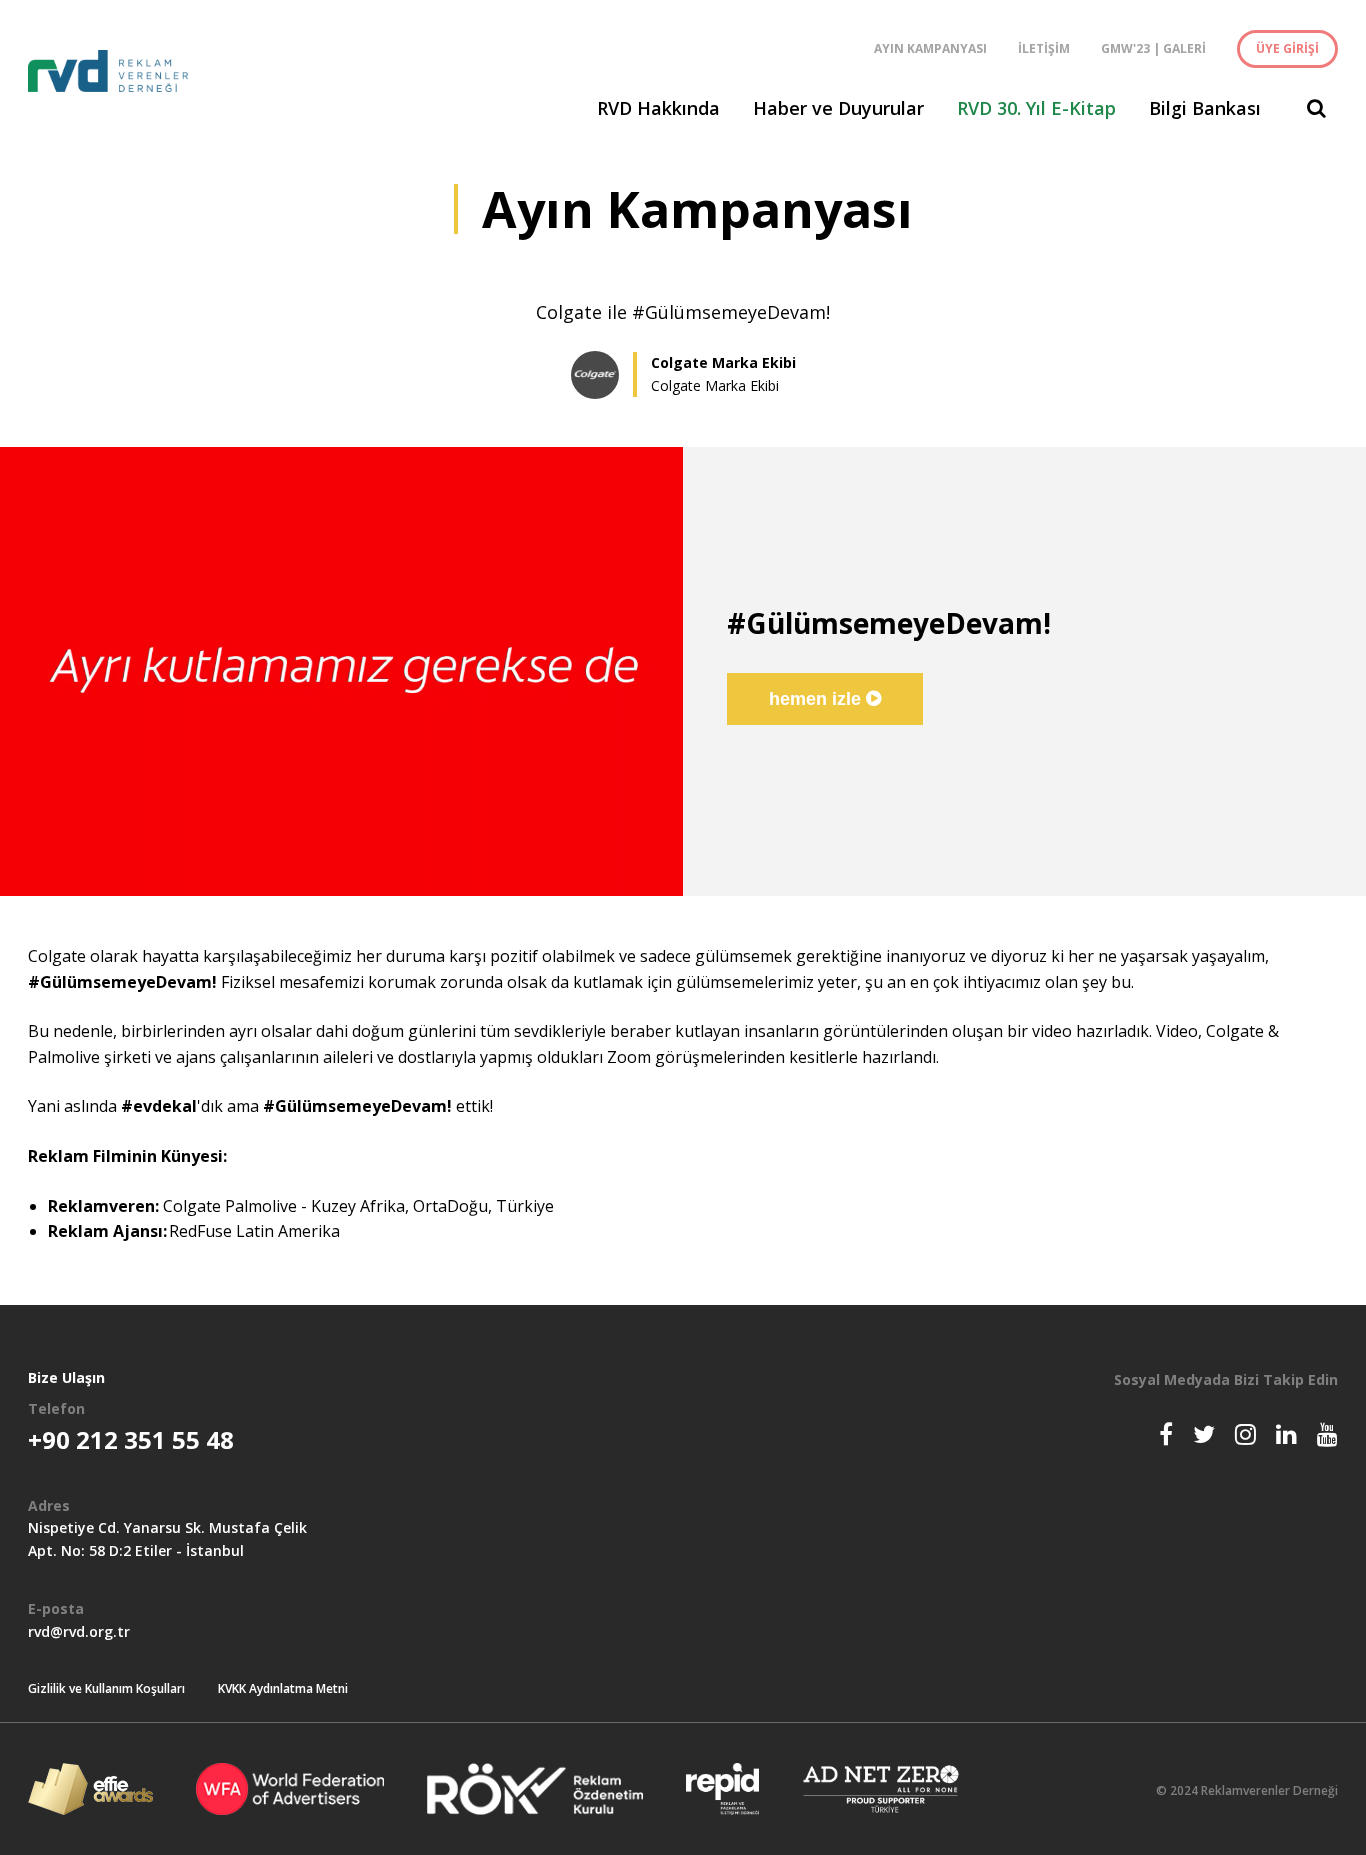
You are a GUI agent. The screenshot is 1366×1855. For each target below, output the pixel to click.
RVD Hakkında (658, 108)
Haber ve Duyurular (838, 108)
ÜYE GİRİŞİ (1287, 48)
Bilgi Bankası (1205, 108)
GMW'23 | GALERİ (1153, 48)
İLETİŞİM (1044, 48)
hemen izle (817, 699)
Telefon (56, 1408)
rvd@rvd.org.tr (79, 1631)
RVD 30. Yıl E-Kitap (1036, 108)
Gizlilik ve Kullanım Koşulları (106, 1688)
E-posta (56, 1608)
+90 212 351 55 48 (131, 1439)
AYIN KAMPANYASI (930, 48)
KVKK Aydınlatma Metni (283, 1688)
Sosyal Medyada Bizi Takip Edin (1226, 1379)
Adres (49, 1505)
